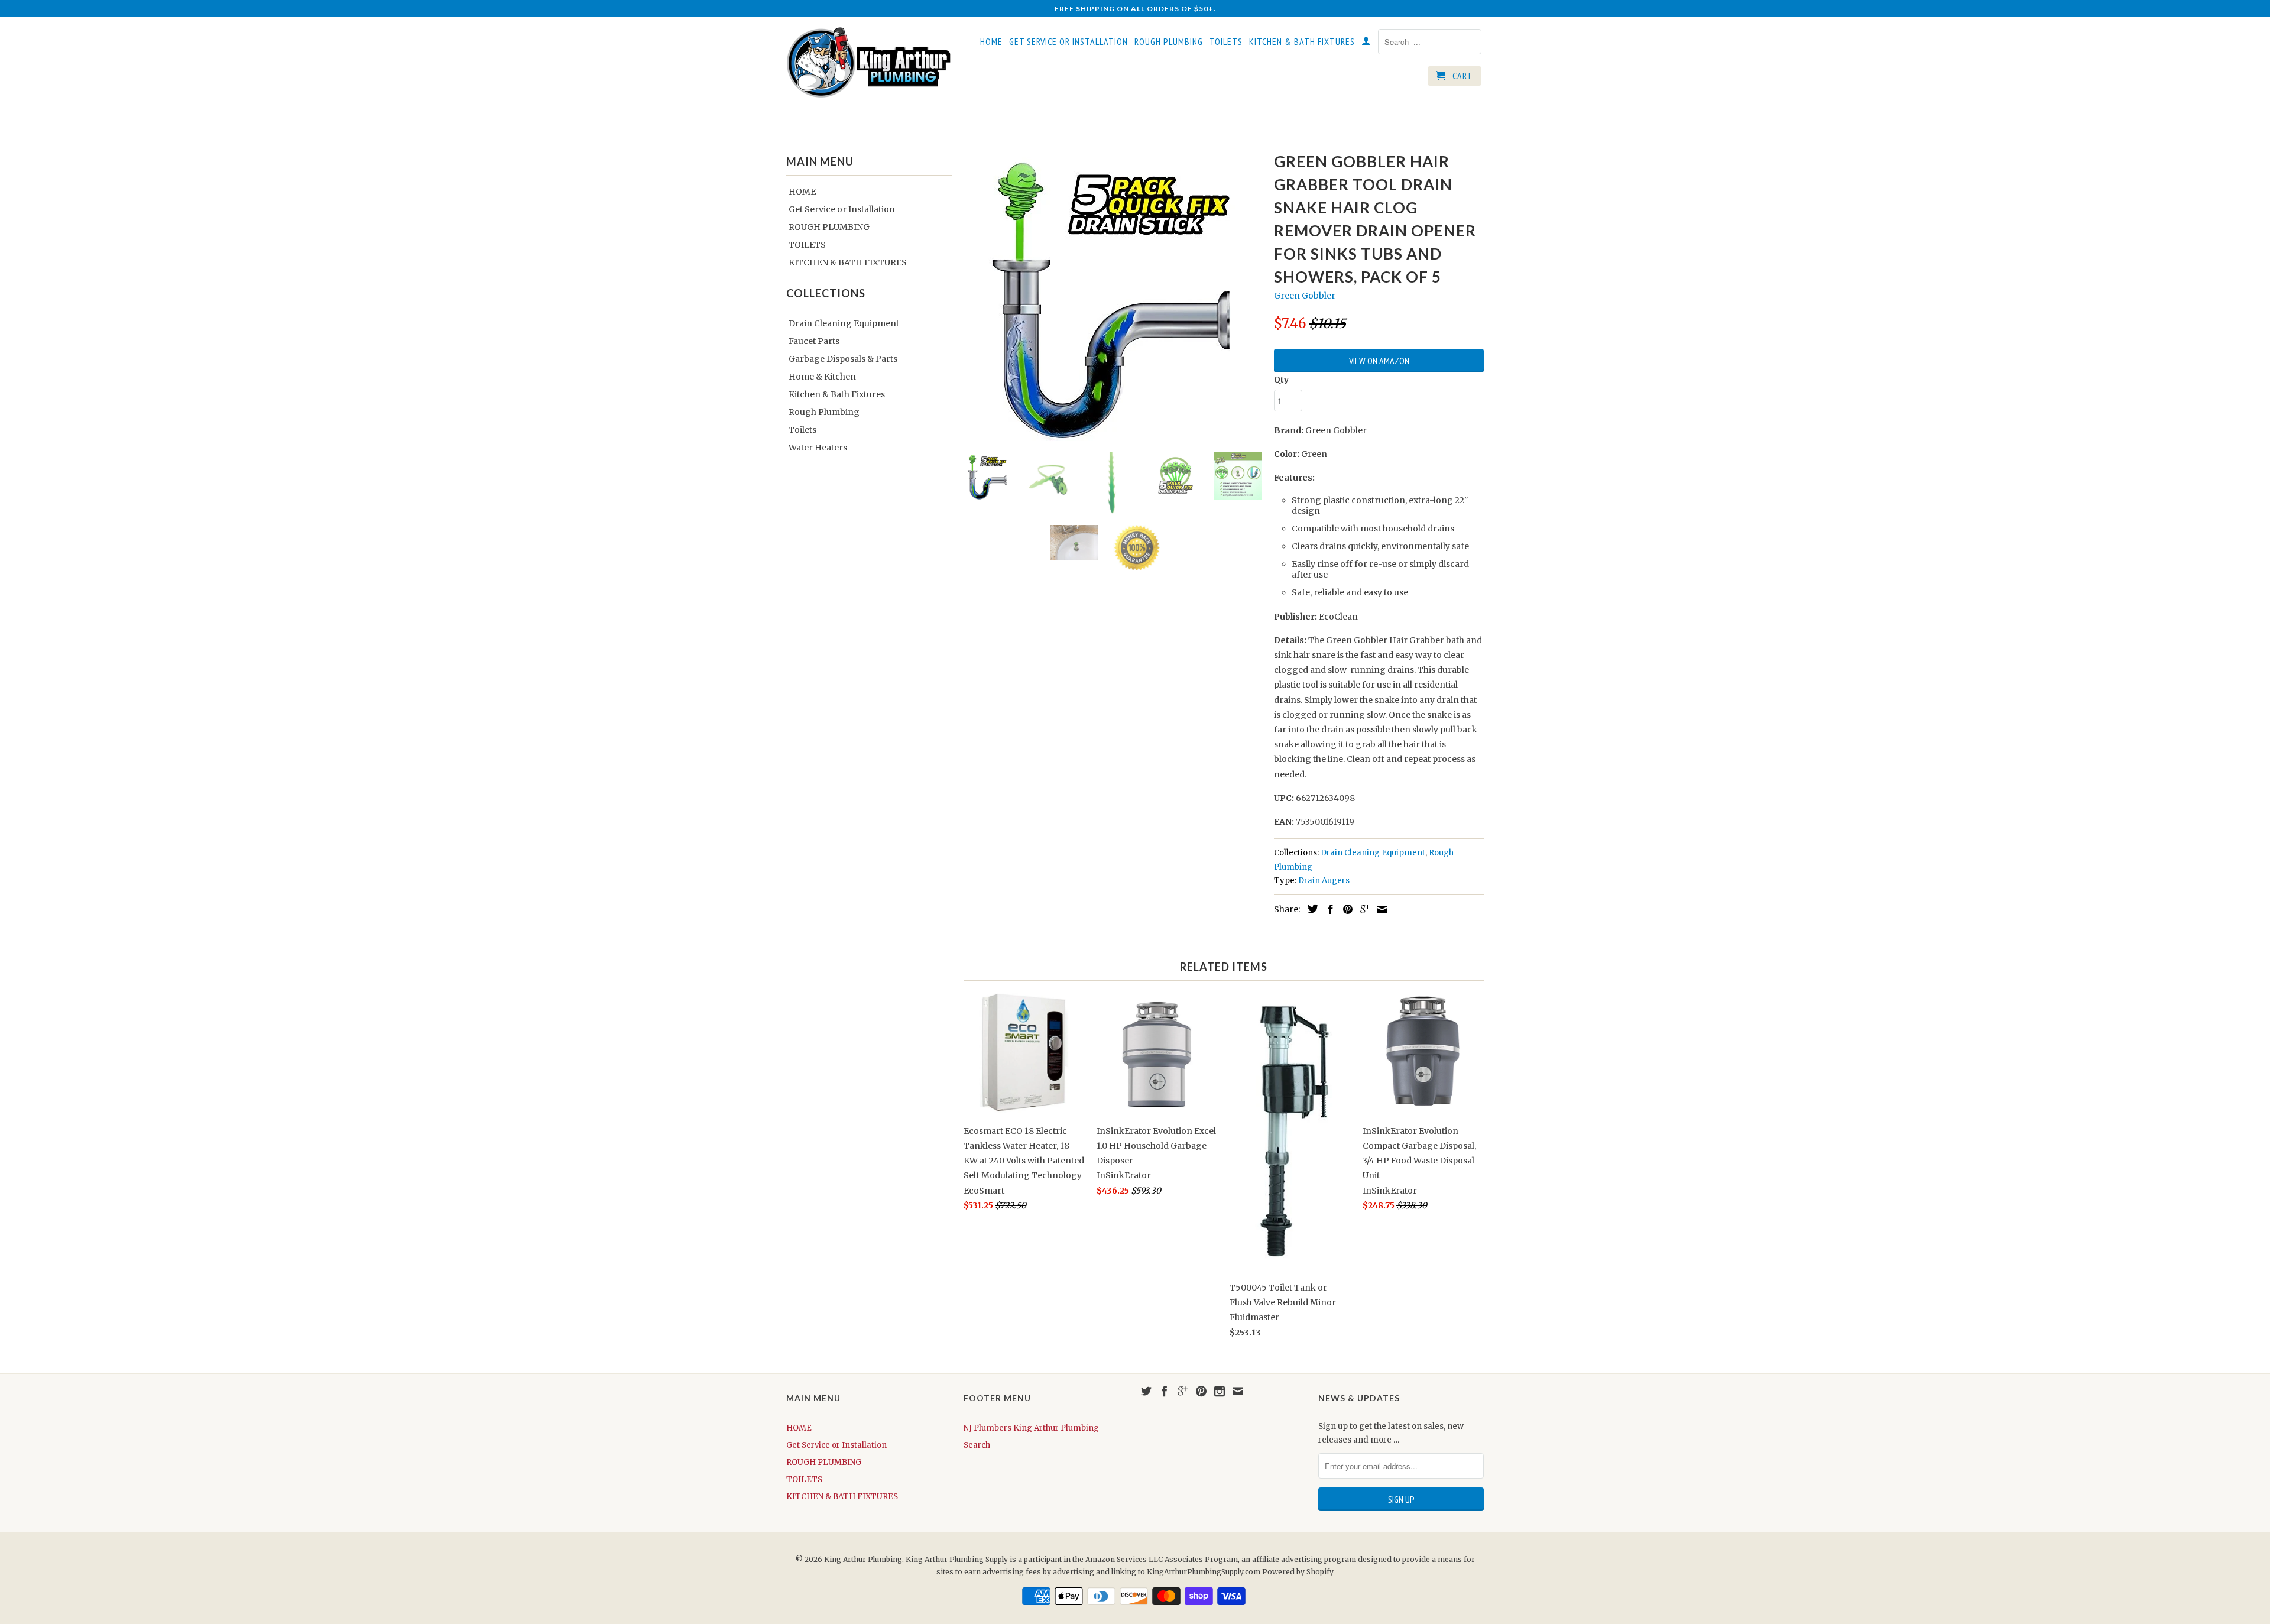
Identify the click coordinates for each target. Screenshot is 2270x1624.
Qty (1281, 380)
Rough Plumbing (824, 412)
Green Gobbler (1305, 296)
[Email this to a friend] (1379, 909)
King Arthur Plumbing (863, 1559)
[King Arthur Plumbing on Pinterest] (1201, 1391)
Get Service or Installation (1068, 42)
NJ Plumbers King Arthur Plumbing (1031, 1428)
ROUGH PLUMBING (1169, 42)
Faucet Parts (814, 341)
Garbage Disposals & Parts (843, 359)
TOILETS (1226, 42)
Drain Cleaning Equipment (844, 323)
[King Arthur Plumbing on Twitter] (1146, 1391)
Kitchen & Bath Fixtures (837, 394)
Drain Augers (1324, 881)
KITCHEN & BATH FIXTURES (1302, 42)
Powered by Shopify (1298, 1572)
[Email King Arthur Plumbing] (1238, 1391)
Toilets (802, 430)
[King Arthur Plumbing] (869, 62)
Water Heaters (818, 448)
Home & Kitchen (822, 377)
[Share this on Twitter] (1310, 909)
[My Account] (1366, 43)
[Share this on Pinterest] (1345, 909)
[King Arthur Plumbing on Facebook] (1165, 1391)
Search (977, 1445)
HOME (991, 42)
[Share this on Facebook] (1328, 909)
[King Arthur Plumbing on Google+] (1183, 1391)
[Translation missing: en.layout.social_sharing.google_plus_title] (1362, 909)
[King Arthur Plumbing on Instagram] (1220, 1391)
